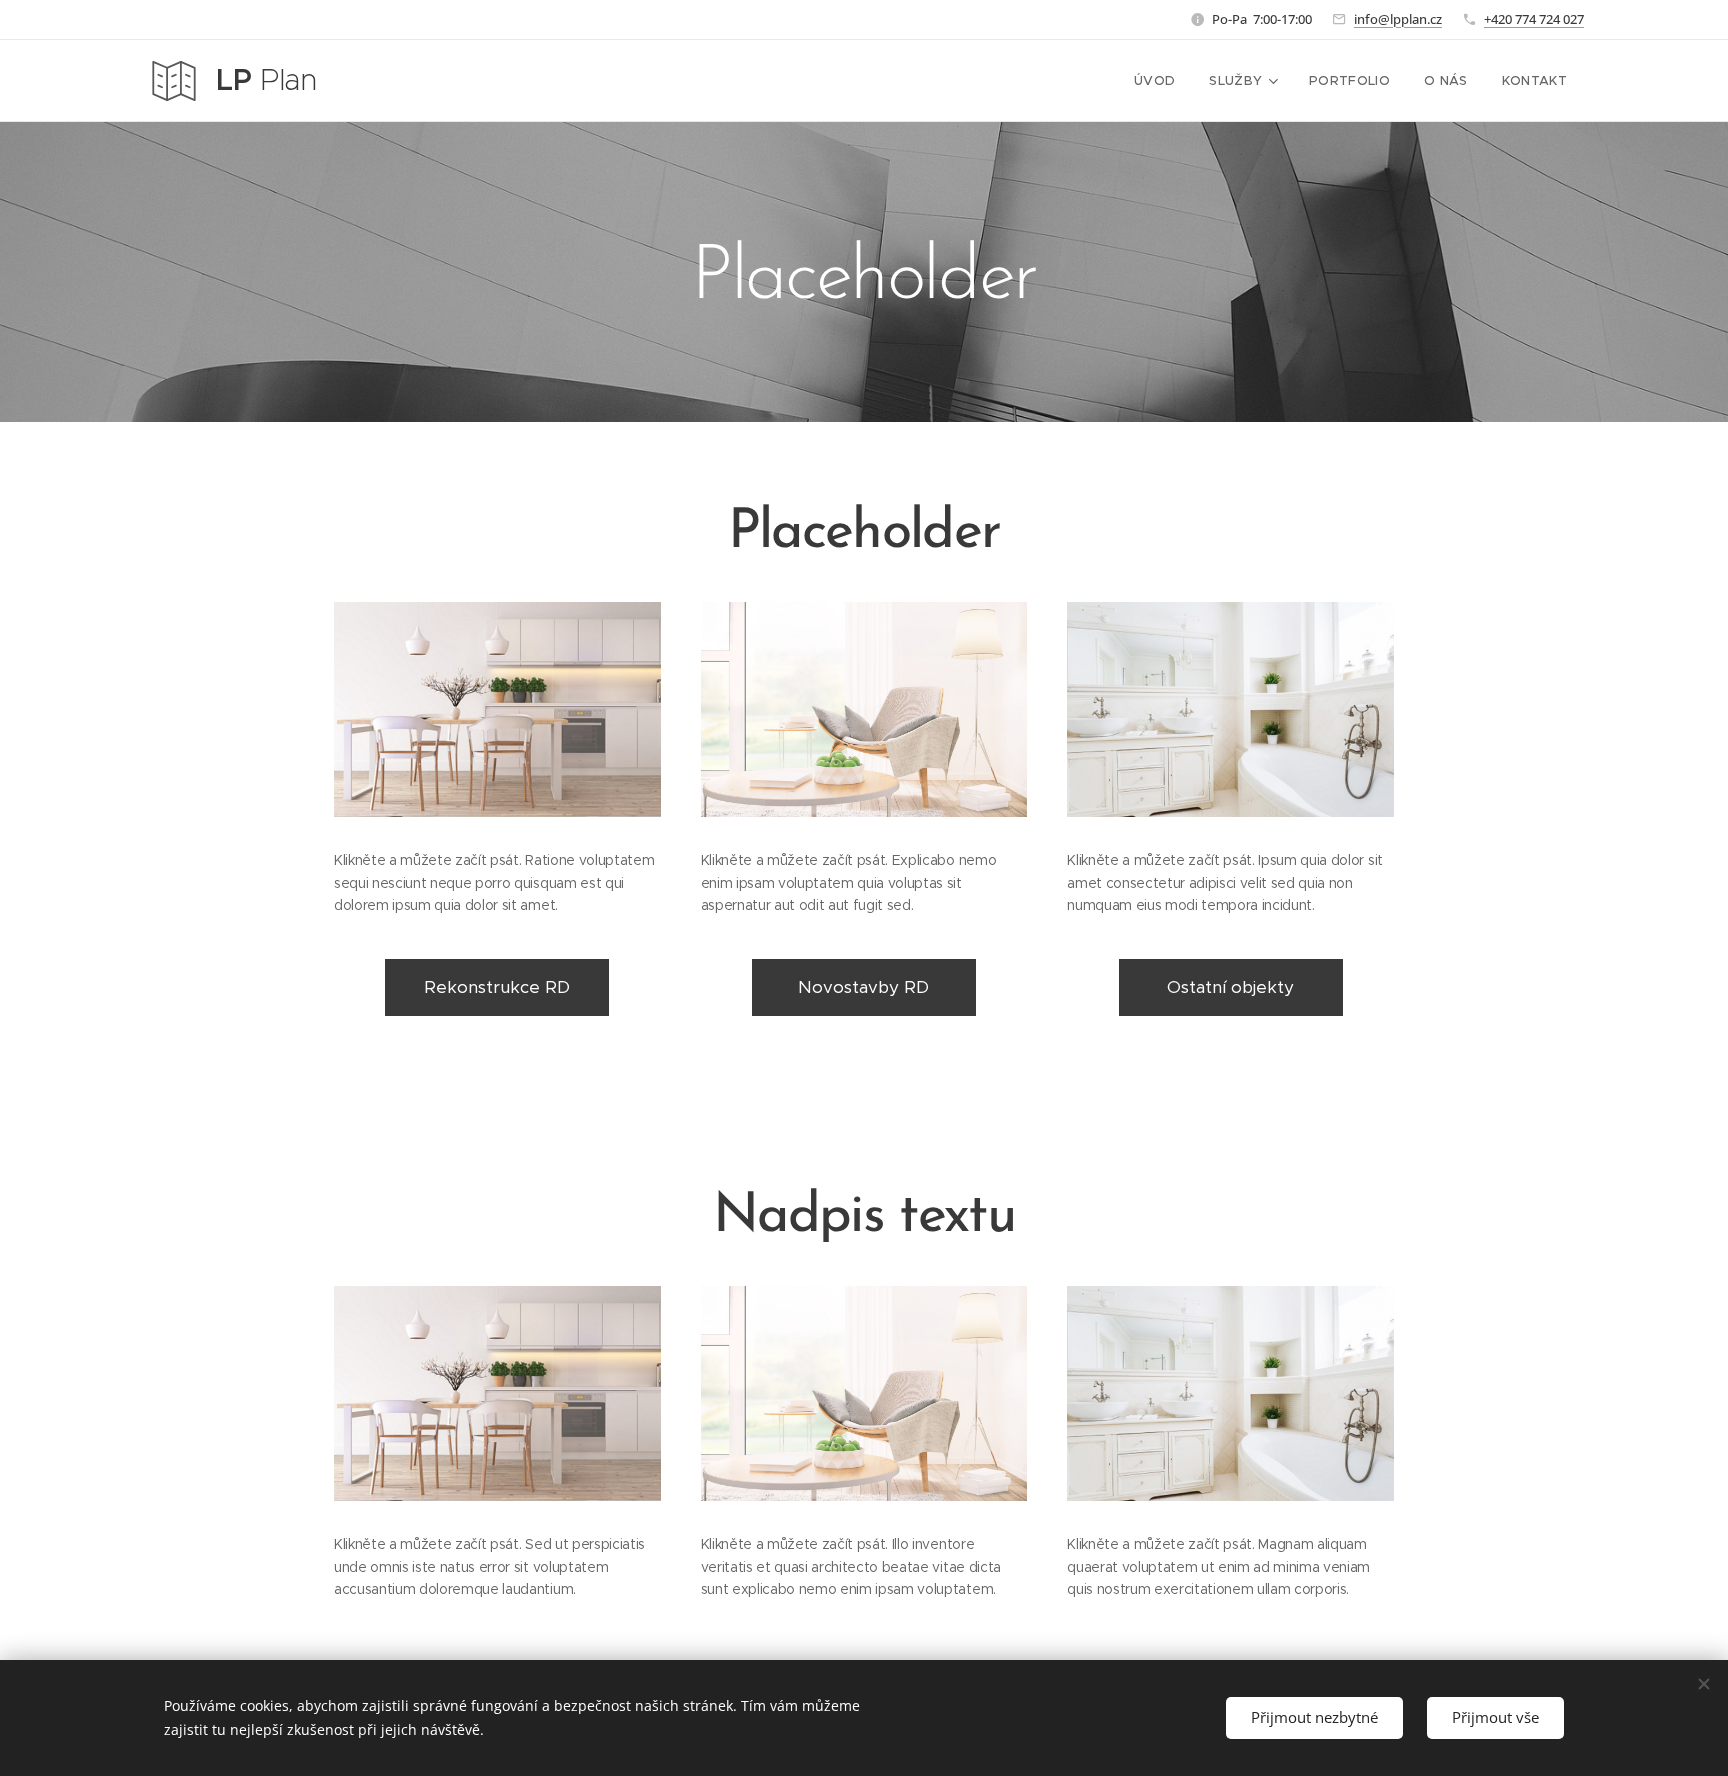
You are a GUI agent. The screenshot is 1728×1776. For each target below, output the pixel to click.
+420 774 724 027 (1534, 19)
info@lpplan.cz (1398, 19)
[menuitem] (1154, 81)
